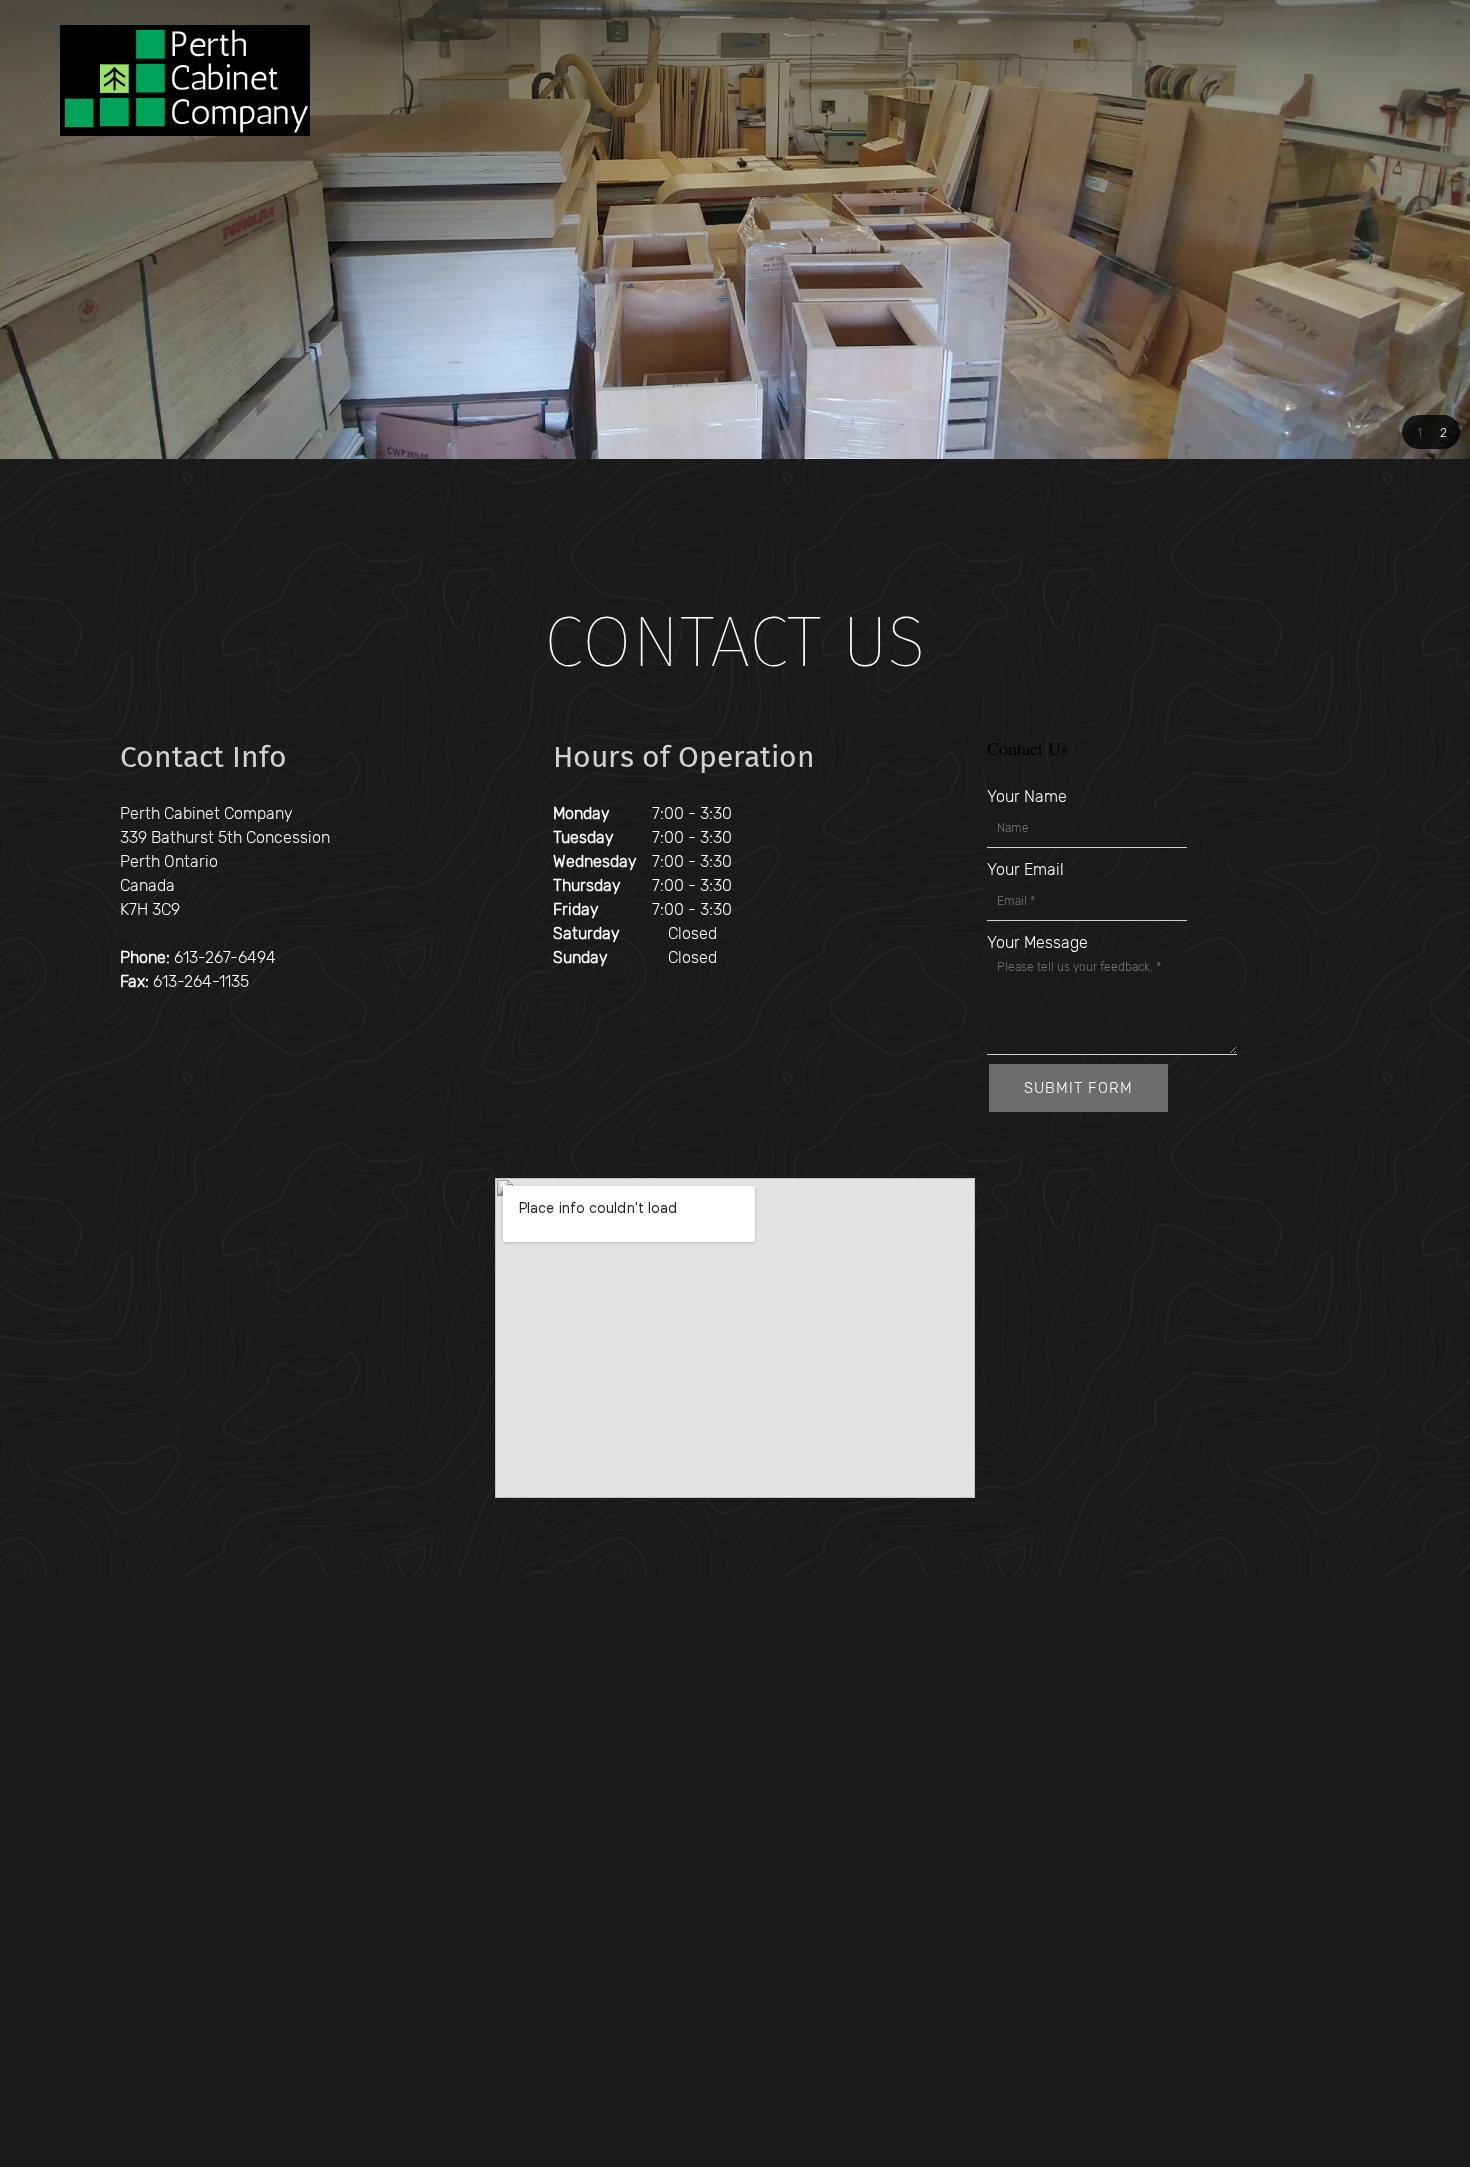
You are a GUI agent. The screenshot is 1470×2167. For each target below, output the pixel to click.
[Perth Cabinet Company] (185, 80)
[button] (1419, 432)
